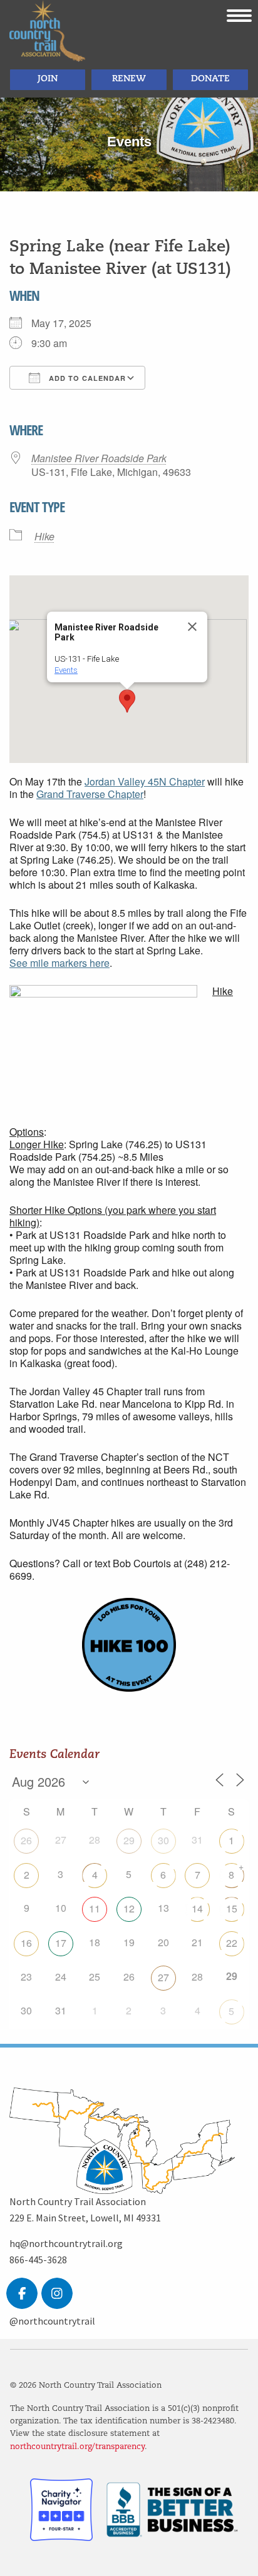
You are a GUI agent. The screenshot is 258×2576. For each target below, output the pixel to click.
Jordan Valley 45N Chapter (145, 781)
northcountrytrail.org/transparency (77, 2447)
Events (66, 670)
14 (197, 1908)
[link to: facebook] (22, 2293)
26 (26, 1840)
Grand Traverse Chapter (90, 794)
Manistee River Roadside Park (99, 458)
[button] (127, 701)
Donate (210, 79)
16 (26, 1943)
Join (48, 79)
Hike (44, 537)
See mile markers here (59, 963)
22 (232, 1943)
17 (61, 1943)
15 (232, 1908)
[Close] (192, 627)
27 (163, 1977)
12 (129, 1908)
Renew (129, 79)
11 (95, 1908)
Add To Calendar (86, 378)
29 (129, 1840)
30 (163, 1840)
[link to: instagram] (57, 2293)
